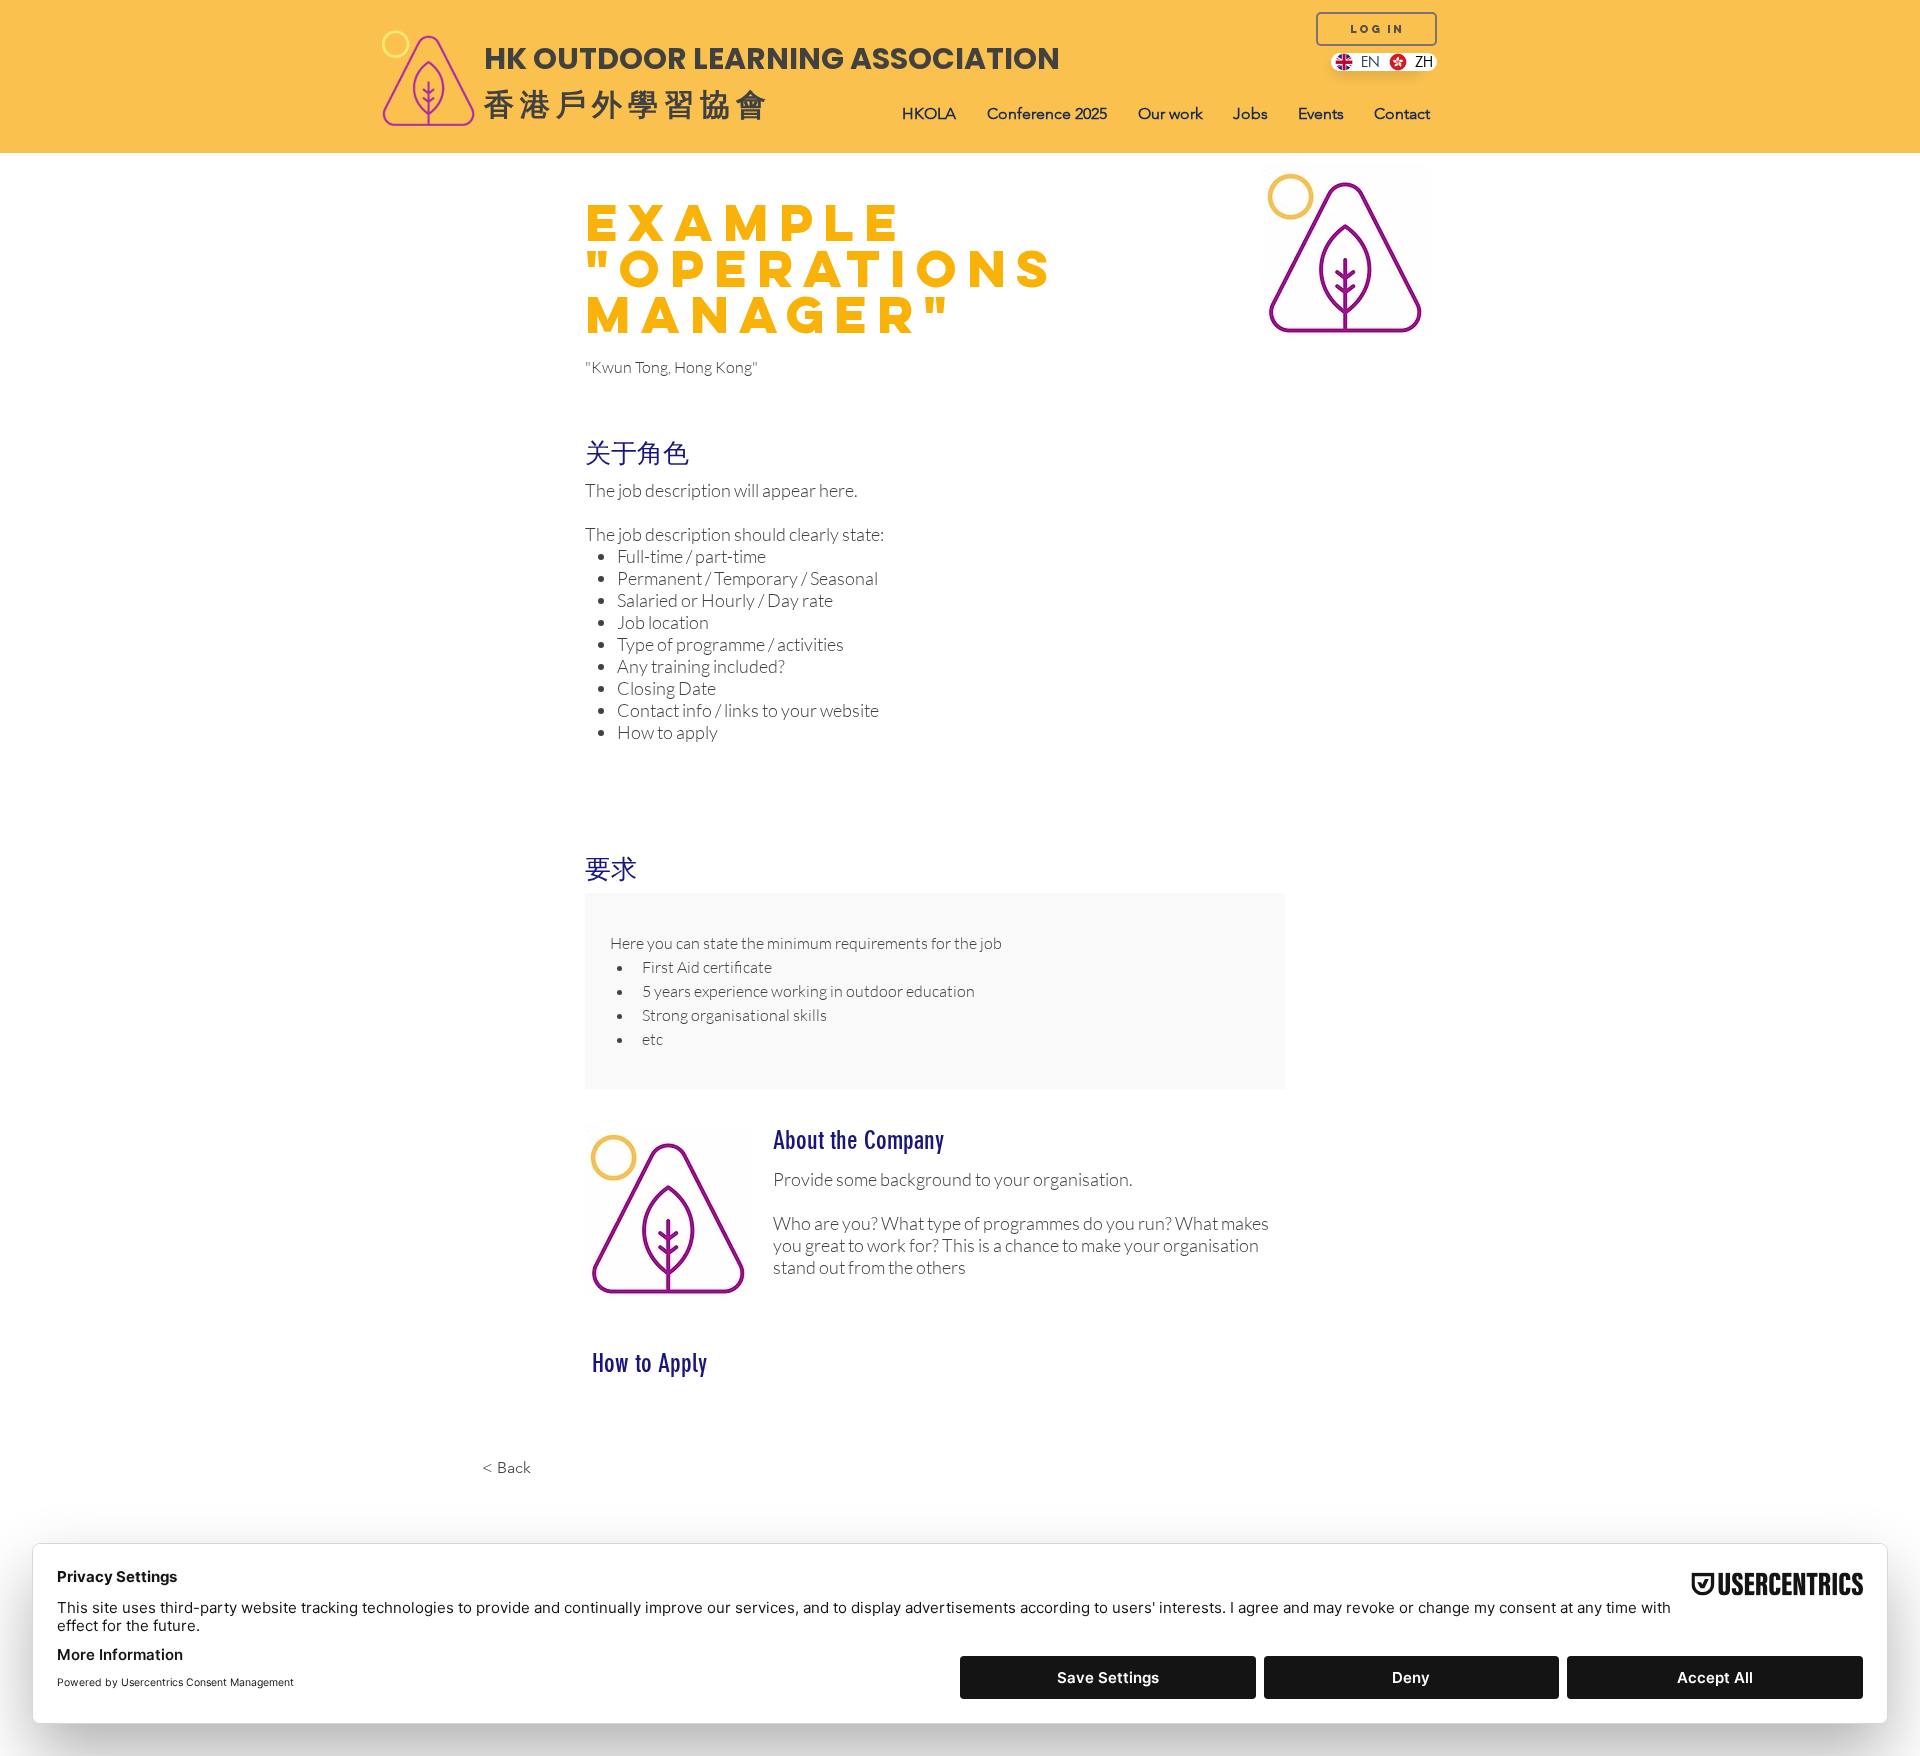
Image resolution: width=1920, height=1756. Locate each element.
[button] (928, 114)
